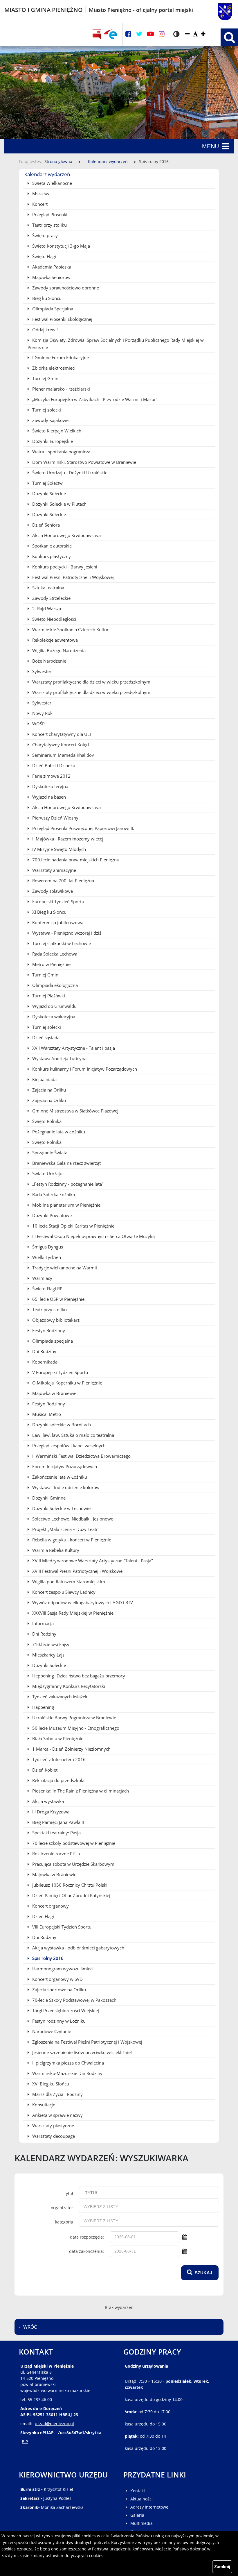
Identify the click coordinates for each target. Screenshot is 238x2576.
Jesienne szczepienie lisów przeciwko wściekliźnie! (81, 2052)
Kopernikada (44, 1362)
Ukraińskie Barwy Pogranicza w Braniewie (74, 1718)
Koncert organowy (50, 1906)
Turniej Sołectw (47, 483)
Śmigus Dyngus (47, 1247)
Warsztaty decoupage (53, 2136)
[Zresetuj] (195, 34)
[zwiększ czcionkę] (203, 34)
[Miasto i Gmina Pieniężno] (218, 10)
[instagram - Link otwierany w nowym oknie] (162, 34)
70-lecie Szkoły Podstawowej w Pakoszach (74, 2000)
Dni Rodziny (44, 1351)
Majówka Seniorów (51, 277)
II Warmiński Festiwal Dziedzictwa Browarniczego (81, 1456)
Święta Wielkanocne (52, 183)
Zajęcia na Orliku (48, 1090)
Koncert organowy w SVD (57, 1979)
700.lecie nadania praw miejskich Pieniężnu (75, 860)
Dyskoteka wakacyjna (53, 1017)
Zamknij (222, 2567)
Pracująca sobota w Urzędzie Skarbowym (73, 1864)
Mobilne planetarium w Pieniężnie (66, 1205)
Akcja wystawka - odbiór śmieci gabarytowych (78, 1948)
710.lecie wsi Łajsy (50, 1644)
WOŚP (38, 724)
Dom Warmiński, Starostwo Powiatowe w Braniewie (84, 462)
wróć (30, 2327)
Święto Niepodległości (54, 619)
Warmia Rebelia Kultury (55, 1550)
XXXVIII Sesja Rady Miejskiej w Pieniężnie (72, 1613)
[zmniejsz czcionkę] (187, 34)
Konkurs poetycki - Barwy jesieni (64, 567)
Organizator (62, 2208)
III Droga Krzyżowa (50, 1812)
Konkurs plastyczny (51, 556)
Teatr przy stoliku (49, 225)
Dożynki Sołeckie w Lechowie (61, 1508)
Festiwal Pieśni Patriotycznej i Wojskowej (72, 577)
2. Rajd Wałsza (46, 609)
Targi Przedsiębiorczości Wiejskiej (65, 2010)
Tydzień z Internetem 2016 (58, 1759)
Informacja (42, 1623)
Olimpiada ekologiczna (54, 985)
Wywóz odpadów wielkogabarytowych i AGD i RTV (82, 1602)
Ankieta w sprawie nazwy (57, 2115)
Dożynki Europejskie (52, 441)
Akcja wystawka (47, 1801)
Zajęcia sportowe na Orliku (58, 1990)
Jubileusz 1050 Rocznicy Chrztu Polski (69, 1885)
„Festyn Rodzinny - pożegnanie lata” (67, 1184)
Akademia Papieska (51, 267)
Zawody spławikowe (52, 891)
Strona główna (58, 161)
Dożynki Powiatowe (51, 1215)
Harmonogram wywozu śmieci (62, 1969)
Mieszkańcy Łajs (48, 1655)
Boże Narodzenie (49, 661)
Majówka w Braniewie (54, 1393)
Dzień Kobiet (44, 1770)
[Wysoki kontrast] (176, 34)
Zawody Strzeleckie (51, 598)
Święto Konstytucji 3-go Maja (61, 246)
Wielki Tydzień (46, 1257)
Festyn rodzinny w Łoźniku (58, 2021)
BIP (25, 2442)
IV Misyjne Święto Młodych (58, 849)
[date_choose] (185, 2237)
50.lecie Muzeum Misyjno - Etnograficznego (75, 1728)
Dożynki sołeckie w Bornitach (61, 1425)
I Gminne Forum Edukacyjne (60, 357)
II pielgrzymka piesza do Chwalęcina (67, 2063)
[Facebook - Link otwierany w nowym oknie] (128, 34)
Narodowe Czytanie (51, 2031)
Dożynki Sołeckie (48, 493)
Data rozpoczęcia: (87, 2237)
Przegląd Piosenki (49, 214)
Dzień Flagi (43, 1916)
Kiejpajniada (44, 1079)
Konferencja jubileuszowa (57, 922)
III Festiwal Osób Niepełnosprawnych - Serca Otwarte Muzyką (93, 1236)
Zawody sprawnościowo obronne (65, 288)
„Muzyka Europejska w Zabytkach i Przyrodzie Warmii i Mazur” (94, 399)
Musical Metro (46, 1414)
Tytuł (69, 2193)
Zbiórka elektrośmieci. (54, 368)
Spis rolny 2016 (47, 1958)
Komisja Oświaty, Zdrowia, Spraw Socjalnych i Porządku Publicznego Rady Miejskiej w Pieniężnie (116, 344)
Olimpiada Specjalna (52, 309)
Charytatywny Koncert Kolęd (60, 745)
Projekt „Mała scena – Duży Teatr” (65, 1529)
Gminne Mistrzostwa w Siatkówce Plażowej (75, 1111)
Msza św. (41, 194)
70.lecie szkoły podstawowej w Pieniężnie (73, 1843)
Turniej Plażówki (48, 996)
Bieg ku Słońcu (46, 298)
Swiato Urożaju (47, 1173)
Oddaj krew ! (44, 330)
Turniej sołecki (46, 410)
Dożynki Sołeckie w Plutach (59, 504)
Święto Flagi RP (47, 1289)
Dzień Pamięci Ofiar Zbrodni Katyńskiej (71, 1895)
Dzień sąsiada (45, 1037)
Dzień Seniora (45, 525)
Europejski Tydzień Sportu (58, 901)
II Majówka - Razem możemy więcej (67, 839)
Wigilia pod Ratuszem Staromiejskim (68, 1582)
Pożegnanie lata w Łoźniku (58, 1132)
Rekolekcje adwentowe (54, 640)
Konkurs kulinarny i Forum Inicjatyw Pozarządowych (84, 1069)
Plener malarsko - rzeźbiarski (61, 389)
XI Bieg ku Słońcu (49, 912)
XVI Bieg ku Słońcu (50, 2084)
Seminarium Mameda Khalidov (63, 755)
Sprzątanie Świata (49, 1153)
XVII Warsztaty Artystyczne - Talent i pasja (73, 1048)
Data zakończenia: (86, 2251)
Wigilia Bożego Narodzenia (58, 650)
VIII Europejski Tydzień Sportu (61, 1927)
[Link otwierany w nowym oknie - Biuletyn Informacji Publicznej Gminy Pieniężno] (97, 34)
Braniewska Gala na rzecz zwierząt (66, 1163)
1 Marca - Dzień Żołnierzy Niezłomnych (71, 1749)
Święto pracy (44, 235)
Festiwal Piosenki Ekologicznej (62, 319)
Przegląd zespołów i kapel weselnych (68, 1446)
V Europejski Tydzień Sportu (59, 1372)
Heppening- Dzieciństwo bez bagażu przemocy (78, 1676)
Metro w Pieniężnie (51, 964)
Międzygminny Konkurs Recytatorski (68, 1686)
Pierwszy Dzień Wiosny (55, 818)
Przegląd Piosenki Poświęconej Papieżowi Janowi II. (83, 828)
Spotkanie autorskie (51, 546)
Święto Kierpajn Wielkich (56, 431)
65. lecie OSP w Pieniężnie (58, 1299)
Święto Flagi (44, 256)
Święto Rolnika (46, 1121)
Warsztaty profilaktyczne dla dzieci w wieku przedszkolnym (91, 682)
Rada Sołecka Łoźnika (53, 1194)
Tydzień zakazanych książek (59, 1697)
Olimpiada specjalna (52, 1341)
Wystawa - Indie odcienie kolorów (65, 1487)
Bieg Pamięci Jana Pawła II (57, 1822)
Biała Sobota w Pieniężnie (57, 1738)
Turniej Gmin (45, 378)
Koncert (39, 204)
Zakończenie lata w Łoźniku (59, 1477)
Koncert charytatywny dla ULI (61, 734)
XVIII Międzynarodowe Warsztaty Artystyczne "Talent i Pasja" (92, 1561)
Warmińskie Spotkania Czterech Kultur (70, 629)
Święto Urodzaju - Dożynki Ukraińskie (69, 473)
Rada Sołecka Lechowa (54, 954)
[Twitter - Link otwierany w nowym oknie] (139, 34)
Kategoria (64, 2222)
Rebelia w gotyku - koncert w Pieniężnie (71, 1540)
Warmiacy (42, 1278)
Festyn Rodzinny (48, 1330)
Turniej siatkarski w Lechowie (61, 943)
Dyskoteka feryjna (50, 786)
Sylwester (41, 671)
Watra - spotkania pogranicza (61, 452)
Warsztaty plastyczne (53, 2126)
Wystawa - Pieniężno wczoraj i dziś (66, 933)
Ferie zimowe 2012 (51, 776)
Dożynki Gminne (48, 1498)
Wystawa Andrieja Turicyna (59, 1058)
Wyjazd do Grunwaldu (54, 1006)
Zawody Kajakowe (50, 420)
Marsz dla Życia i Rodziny (57, 2094)
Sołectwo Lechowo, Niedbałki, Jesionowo (72, 1519)
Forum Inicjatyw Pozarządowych (64, 1466)
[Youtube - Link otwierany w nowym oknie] (150, 34)
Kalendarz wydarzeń (108, 161)
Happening (43, 1707)
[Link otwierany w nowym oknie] (110, 34)
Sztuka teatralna (48, 588)
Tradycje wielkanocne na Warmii (64, 1268)
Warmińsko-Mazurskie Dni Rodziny (67, 2073)
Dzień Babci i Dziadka (53, 765)
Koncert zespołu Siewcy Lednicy (63, 1592)
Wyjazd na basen (48, 797)
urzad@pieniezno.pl (54, 2424)
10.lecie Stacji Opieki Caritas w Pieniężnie (73, 1226)
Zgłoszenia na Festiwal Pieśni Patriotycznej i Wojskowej (87, 2042)
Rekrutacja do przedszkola (58, 1780)
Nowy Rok (42, 713)
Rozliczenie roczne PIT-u (56, 1854)
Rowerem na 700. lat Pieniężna (63, 881)
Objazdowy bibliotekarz (55, 1320)
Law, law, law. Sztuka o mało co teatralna (73, 1435)
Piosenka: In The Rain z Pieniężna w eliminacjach (80, 1791)
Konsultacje (43, 2105)
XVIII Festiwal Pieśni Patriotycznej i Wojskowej (77, 1571)
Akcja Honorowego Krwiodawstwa (66, 535)
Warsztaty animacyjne (54, 870)
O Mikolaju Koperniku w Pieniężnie (67, 1383)
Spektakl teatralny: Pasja (56, 1833)
